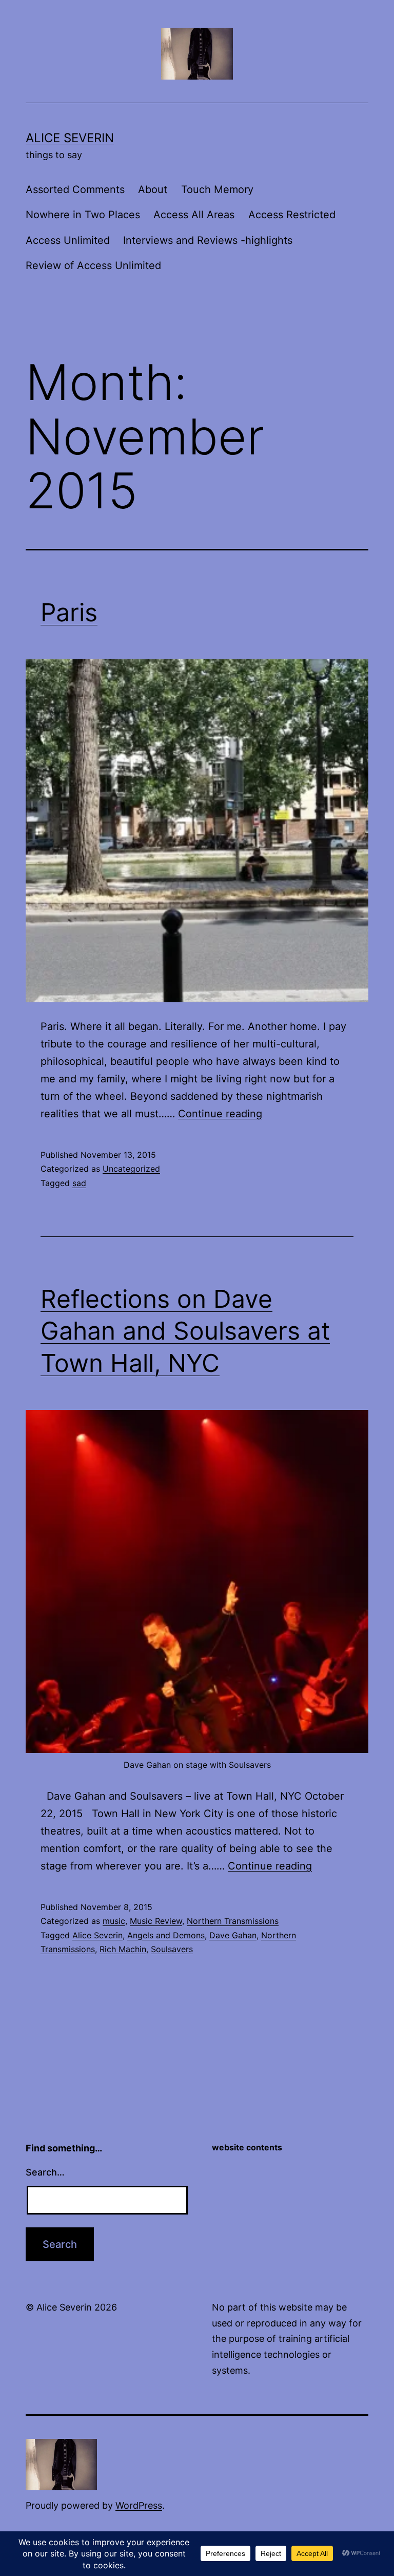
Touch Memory (217, 189)
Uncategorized (131, 1169)
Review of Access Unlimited (93, 265)
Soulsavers (172, 1949)
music (114, 1921)
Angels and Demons (166, 1935)
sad (79, 1183)
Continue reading (220, 1114)
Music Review (156, 1921)
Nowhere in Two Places (83, 215)
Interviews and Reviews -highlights (208, 240)
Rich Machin (123, 1949)
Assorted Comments (75, 189)
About (153, 189)
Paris (69, 612)
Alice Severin (70, 138)
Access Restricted (292, 215)
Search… (45, 2172)
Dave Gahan (233, 1935)
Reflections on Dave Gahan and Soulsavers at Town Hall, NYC (185, 1331)
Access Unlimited (68, 240)
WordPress (139, 2505)
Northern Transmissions (233, 1921)
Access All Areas (194, 215)
